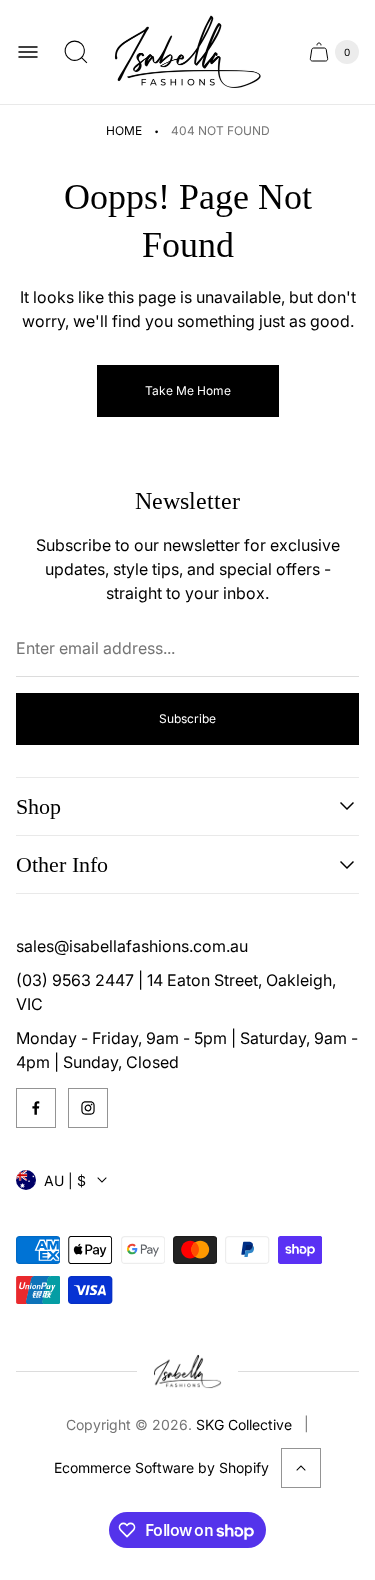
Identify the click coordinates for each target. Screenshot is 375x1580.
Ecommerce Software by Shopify (161, 1467)
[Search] (76, 52)
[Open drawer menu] (28, 52)
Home (124, 130)
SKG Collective (244, 1424)
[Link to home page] (188, 1371)
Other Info (62, 864)
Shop (38, 806)
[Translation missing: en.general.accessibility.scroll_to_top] (301, 1468)
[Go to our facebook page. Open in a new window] (36, 1108)
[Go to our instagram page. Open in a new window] (88, 1108)
